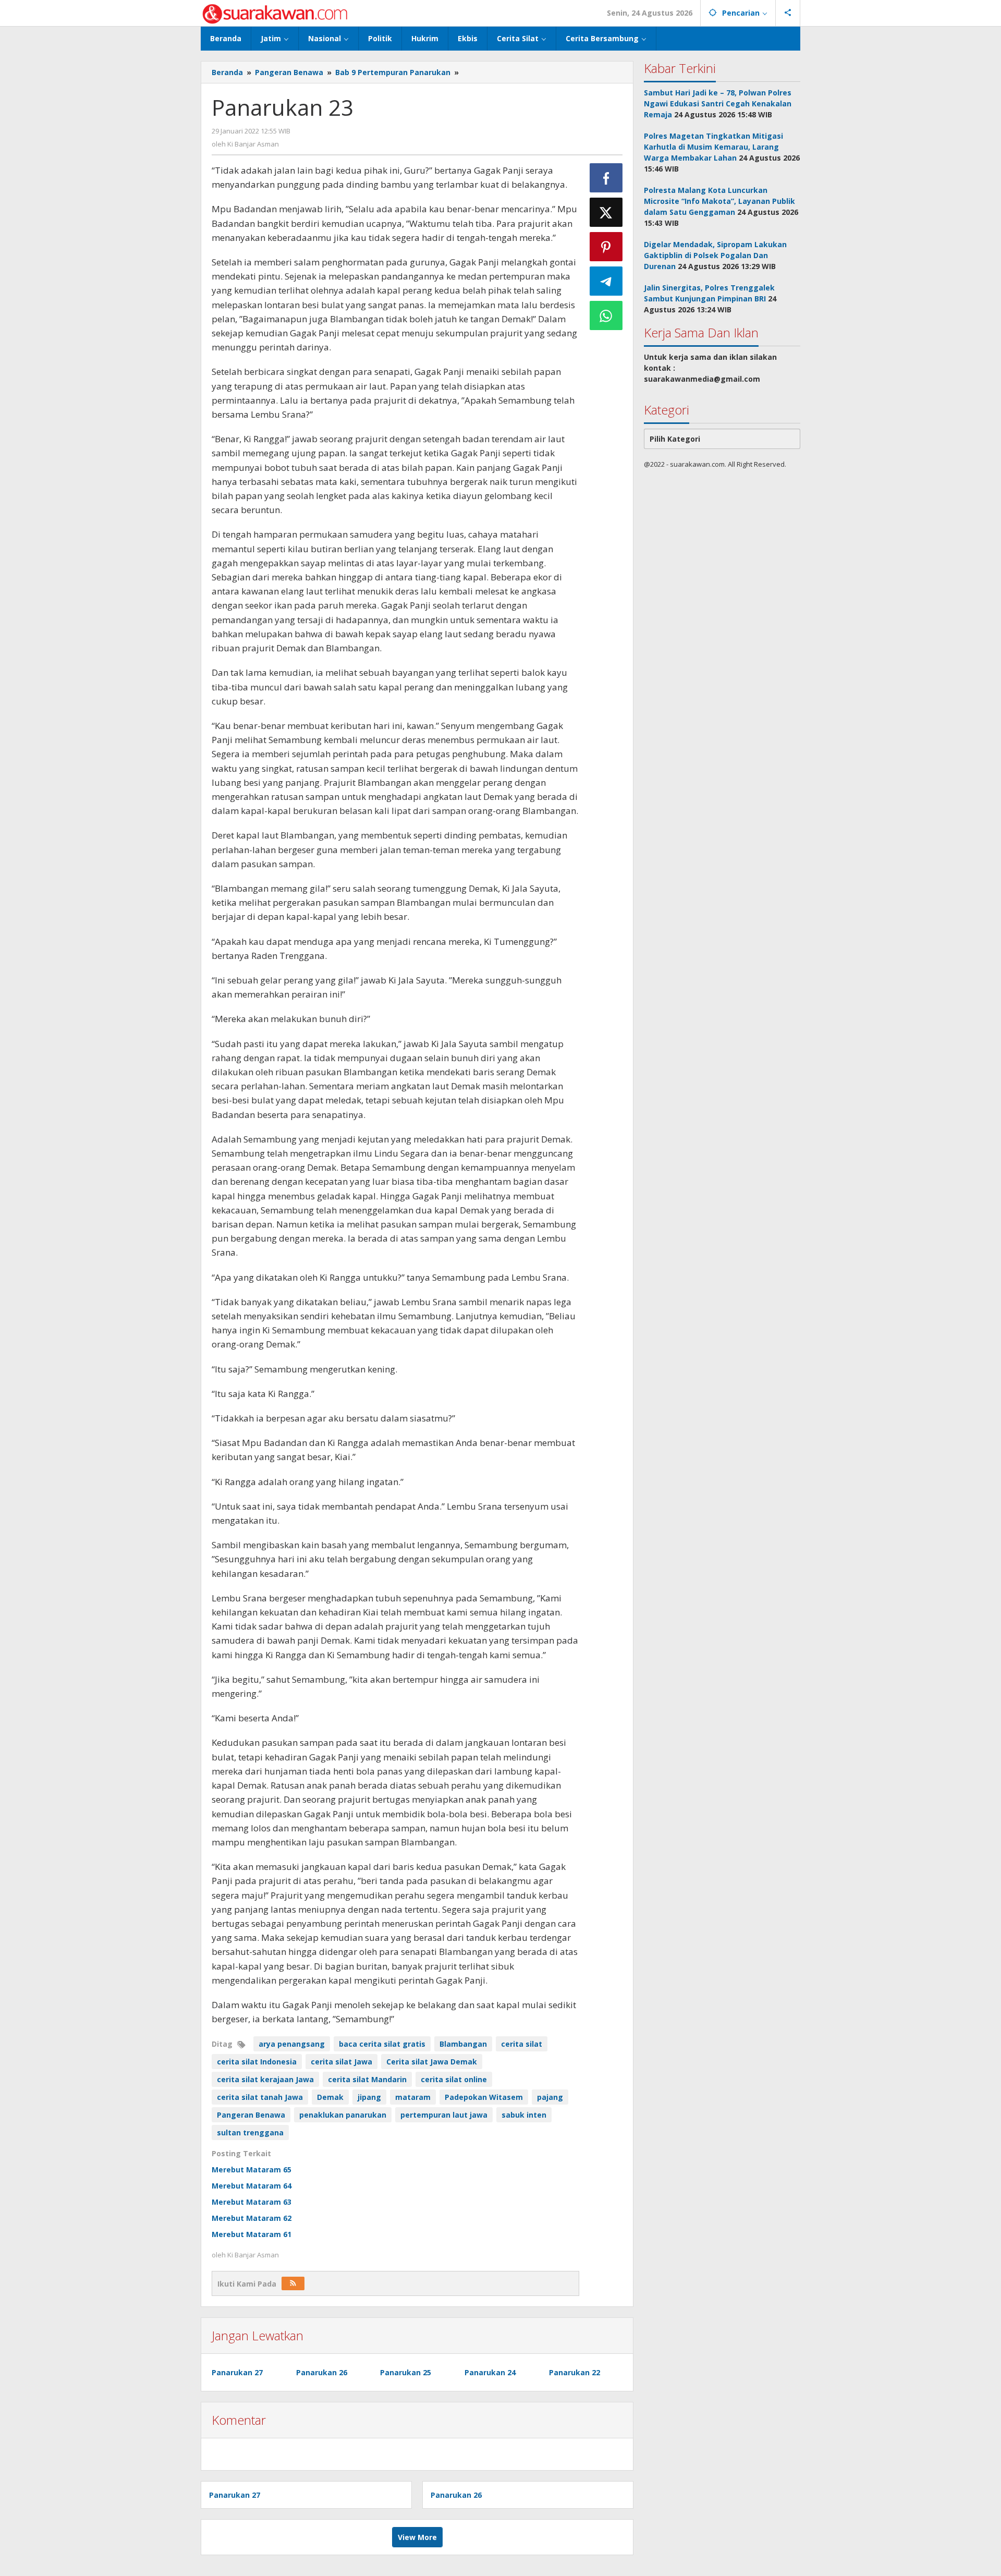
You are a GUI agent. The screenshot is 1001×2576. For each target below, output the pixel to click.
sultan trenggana (250, 2133)
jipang (369, 2097)
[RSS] (293, 2283)
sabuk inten (524, 2115)
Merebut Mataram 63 (252, 2202)
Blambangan (463, 2044)
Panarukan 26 (322, 2372)
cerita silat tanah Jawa (260, 2097)
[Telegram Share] (606, 281)
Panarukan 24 (490, 2372)
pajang (550, 2097)
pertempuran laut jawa (444, 2115)
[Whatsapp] (606, 315)
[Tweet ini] (606, 212)
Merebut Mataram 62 (252, 2218)
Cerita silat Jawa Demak (432, 2062)
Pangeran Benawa (251, 2115)
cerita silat (522, 2044)
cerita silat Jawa (341, 2062)
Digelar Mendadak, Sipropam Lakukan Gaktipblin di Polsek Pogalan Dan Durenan (715, 255)
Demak (330, 2097)
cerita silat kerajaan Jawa (265, 2079)
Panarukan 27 (237, 2372)
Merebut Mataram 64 (252, 2186)
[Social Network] (788, 13)
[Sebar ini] (606, 178)
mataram (413, 2097)
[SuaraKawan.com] (275, 13)
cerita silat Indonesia (257, 2062)
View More (417, 2537)
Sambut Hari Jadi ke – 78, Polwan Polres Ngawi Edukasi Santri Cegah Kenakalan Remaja (718, 104)
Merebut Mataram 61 (252, 2234)
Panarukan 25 (406, 2372)
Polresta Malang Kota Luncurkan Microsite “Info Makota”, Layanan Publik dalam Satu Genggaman (719, 201)
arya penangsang (292, 2044)
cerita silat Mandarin (367, 2079)
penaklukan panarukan (343, 2115)
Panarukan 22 (575, 2372)
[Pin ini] (606, 247)
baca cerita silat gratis (382, 2044)
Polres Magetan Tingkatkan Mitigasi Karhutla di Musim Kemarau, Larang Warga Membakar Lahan (713, 147)
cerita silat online (454, 2079)
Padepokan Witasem (484, 2097)
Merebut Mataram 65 (252, 2170)
